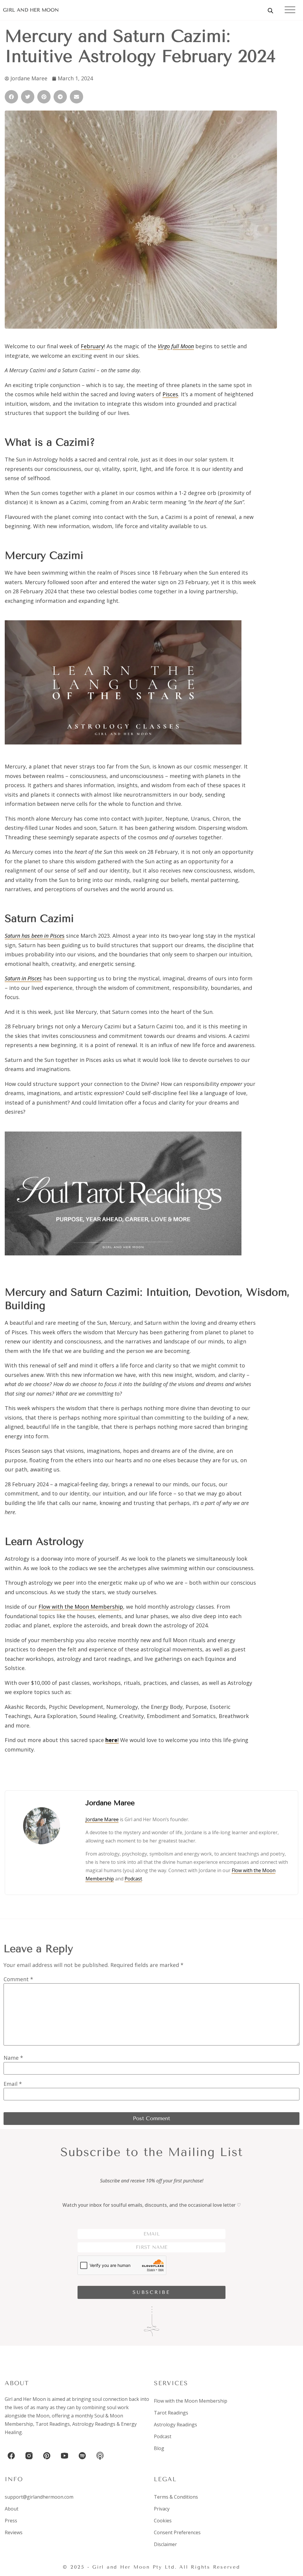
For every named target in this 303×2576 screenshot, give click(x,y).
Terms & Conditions (176, 2497)
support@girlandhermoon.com (39, 2497)
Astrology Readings (94, 2424)
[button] (11, 97)
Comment (18, 1979)
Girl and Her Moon (31, 10)
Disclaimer (165, 2544)
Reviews (14, 2532)
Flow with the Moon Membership (81, 1607)
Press (11, 2521)
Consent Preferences (177, 2532)
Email (13, 2084)
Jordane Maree (102, 1819)
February (92, 346)
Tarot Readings (53, 2424)
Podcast (133, 1879)
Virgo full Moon (176, 346)
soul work (118, 2407)
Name (13, 2058)
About (12, 2509)
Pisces (170, 394)
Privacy (162, 2509)
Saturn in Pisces (23, 978)
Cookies (163, 2521)
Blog (159, 2448)
